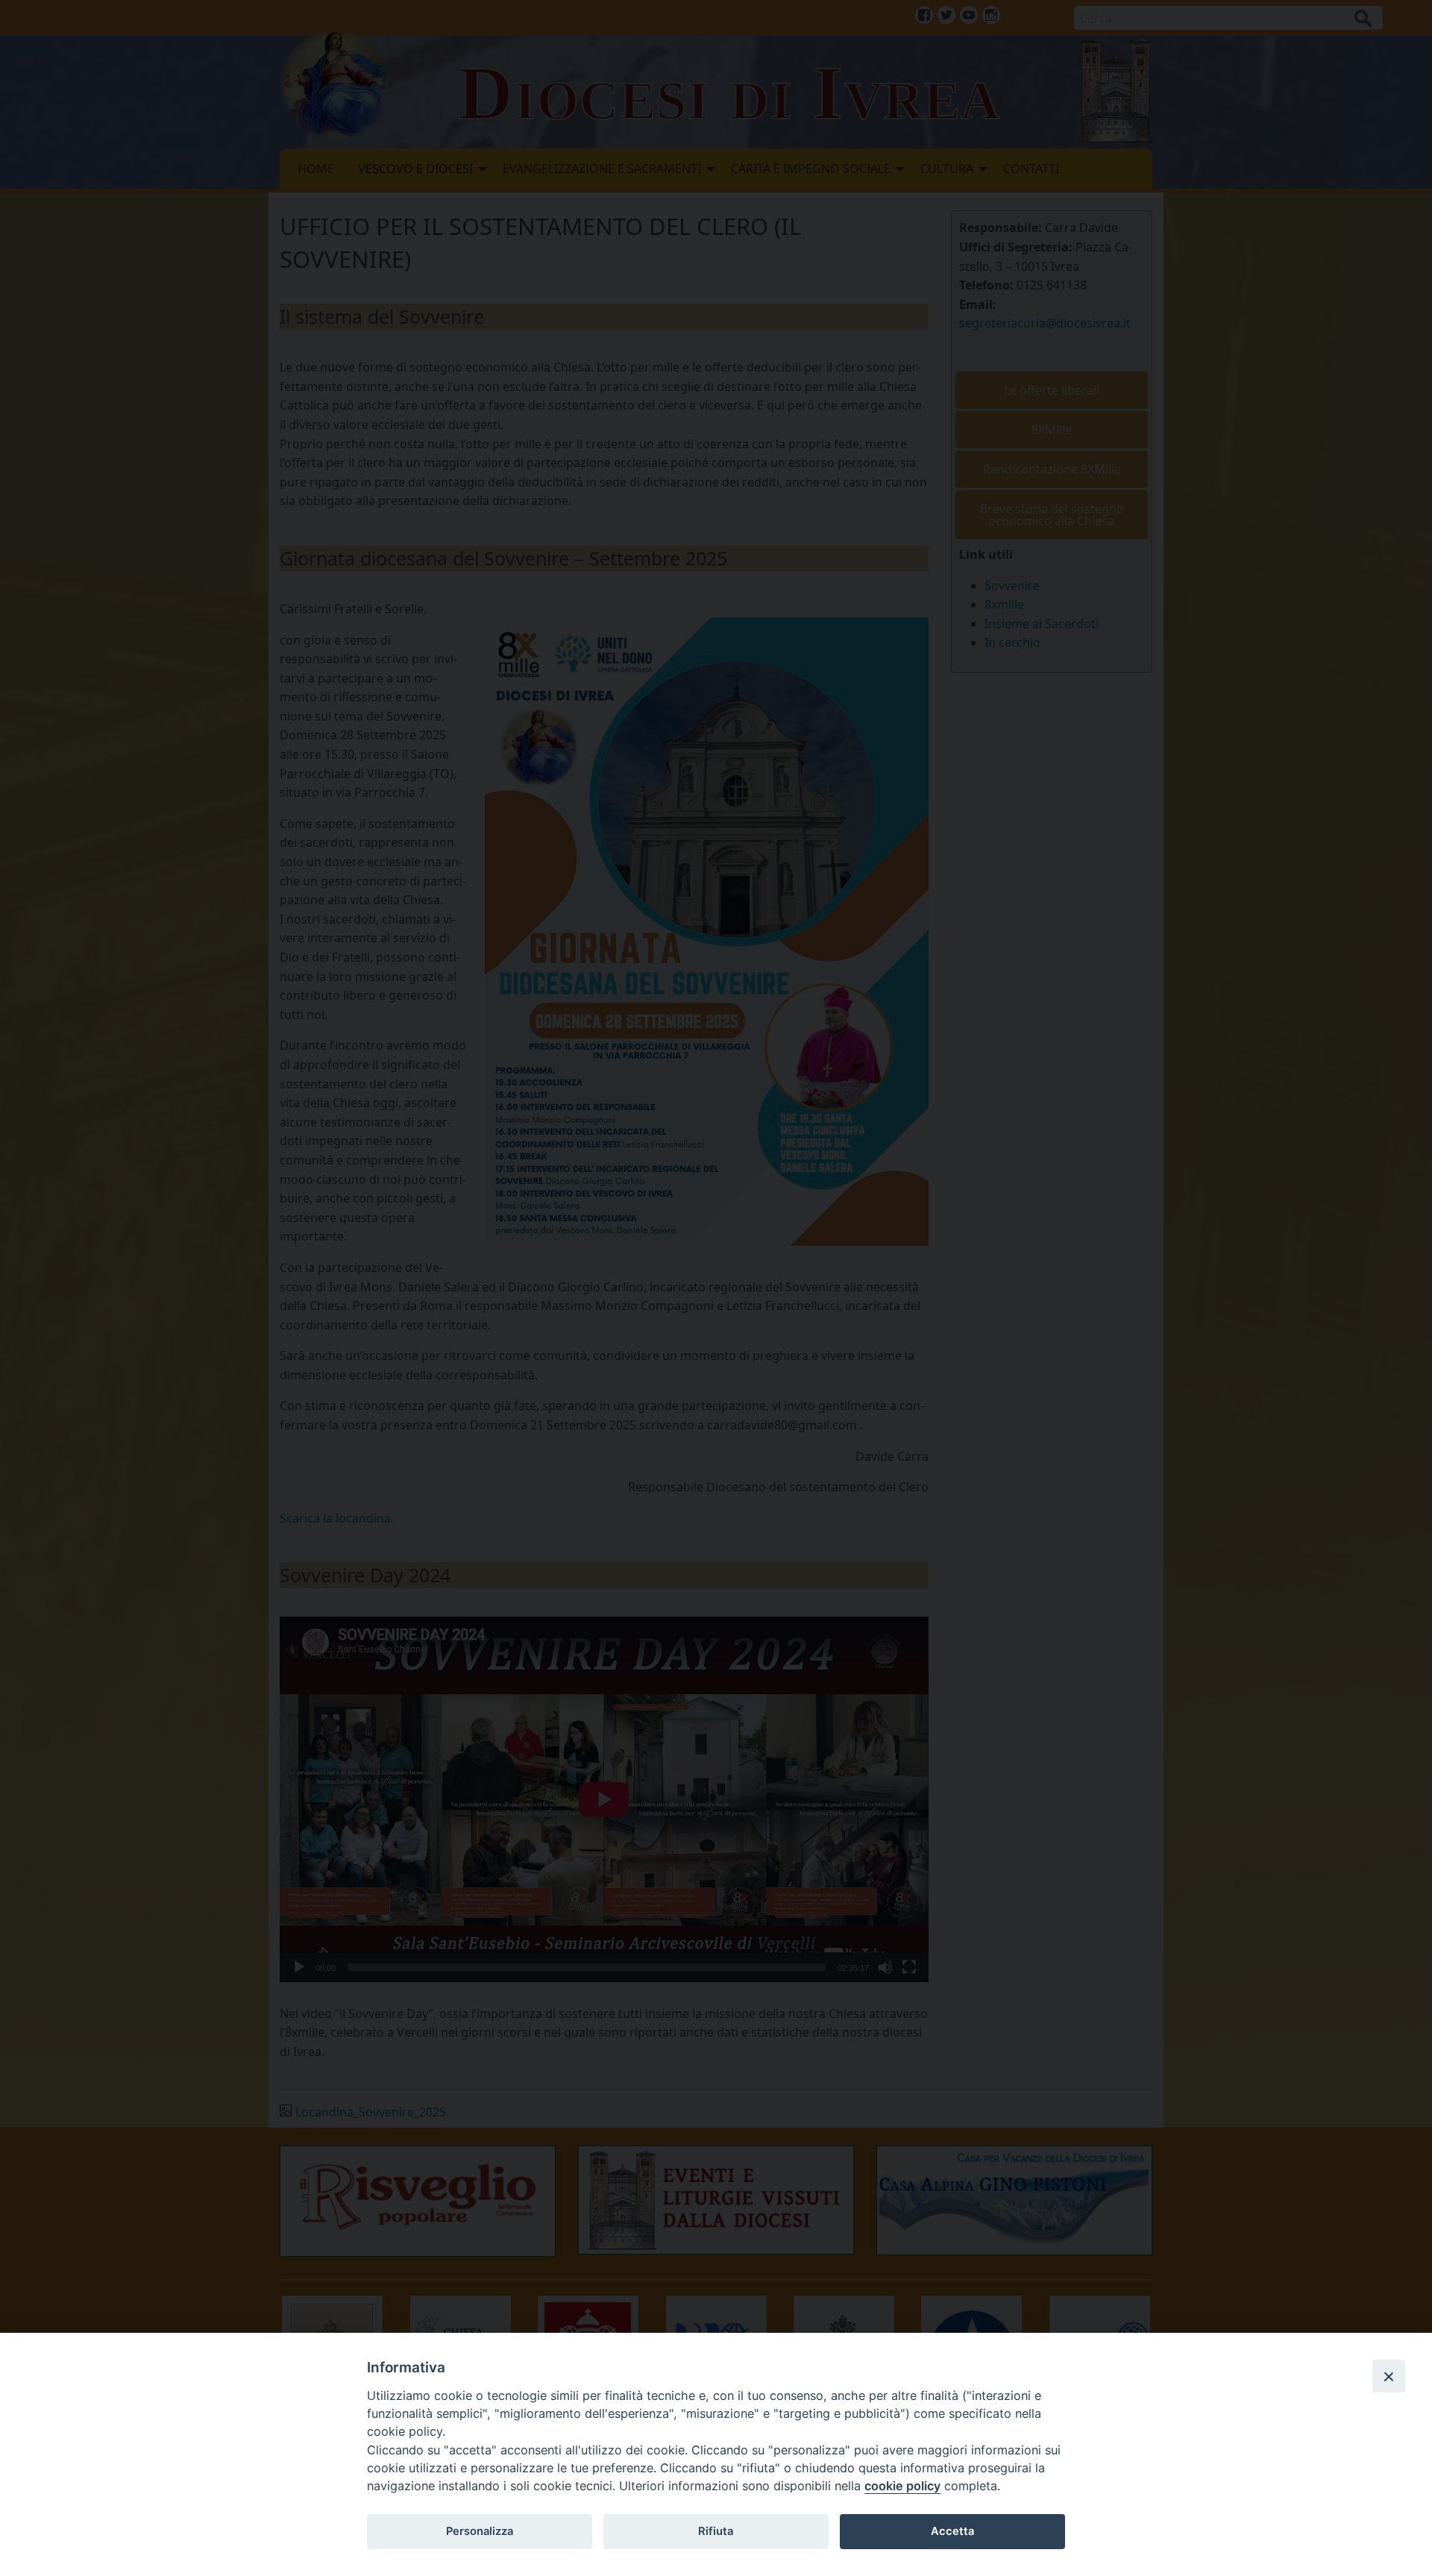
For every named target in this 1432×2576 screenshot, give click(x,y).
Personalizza (480, 2531)
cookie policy (902, 2486)
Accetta (952, 2531)
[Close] (1389, 2376)
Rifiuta (716, 2531)
